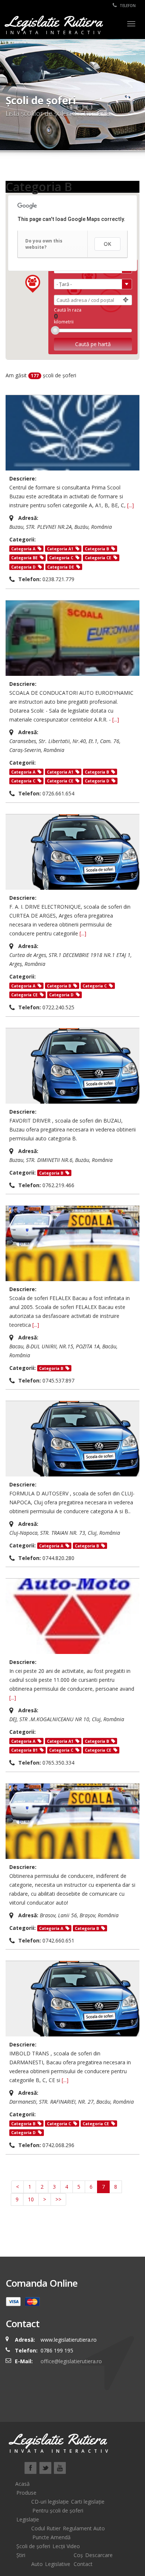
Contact (83, 2564)
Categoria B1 (24, 1750)
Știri (21, 2555)
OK (107, 244)
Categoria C (61, 558)
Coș (78, 2555)
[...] (130, 505)
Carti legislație (88, 2502)
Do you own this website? (44, 244)
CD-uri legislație (50, 2502)
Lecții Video (66, 2546)
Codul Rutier (46, 2528)
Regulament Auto (84, 2528)
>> (58, 2199)
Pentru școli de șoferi (58, 2510)
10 (31, 2199)
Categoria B (97, 549)
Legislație (28, 2519)
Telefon (127, 6)
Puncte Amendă (51, 2537)
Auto (37, 2564)
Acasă (22, 2484)
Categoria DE (61, 567)
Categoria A (23, 549)
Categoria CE (98, 558)
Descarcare (99, 2555)
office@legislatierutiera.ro (70, 2361)
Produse (26, 2493)
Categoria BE (24, 558)
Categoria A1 (60, 549)
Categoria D (23, 567)
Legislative (58, 2564)
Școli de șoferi (33, 2546)
